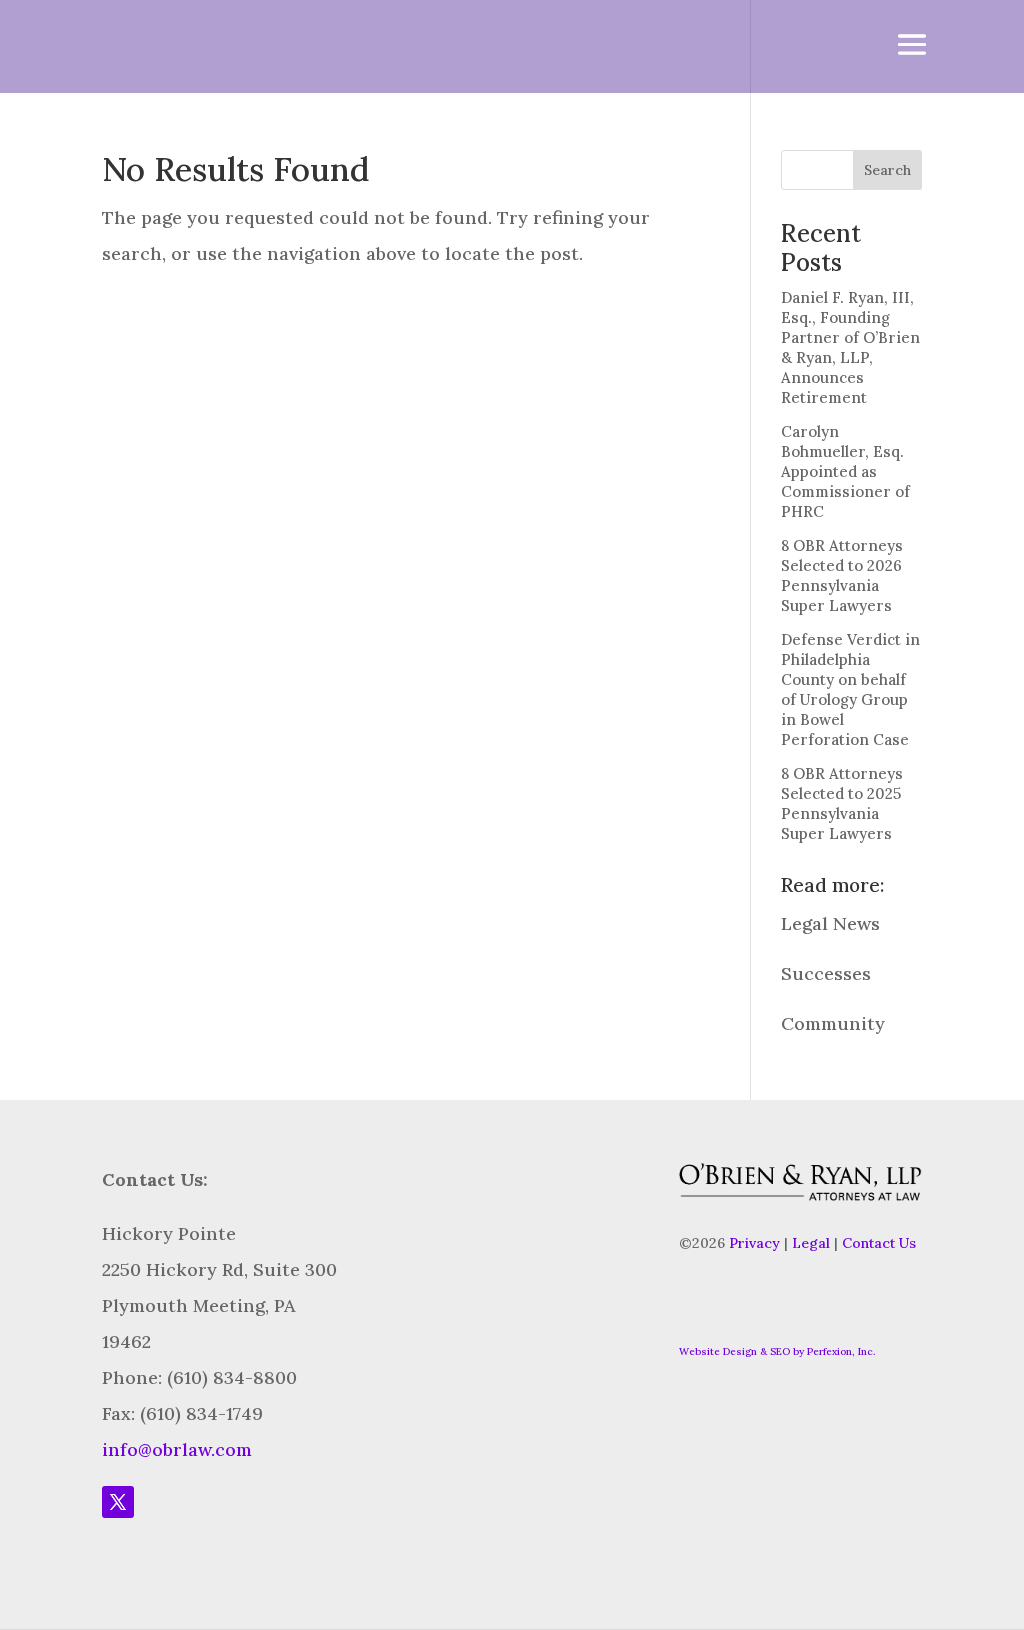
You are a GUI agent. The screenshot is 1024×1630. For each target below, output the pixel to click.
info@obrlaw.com (177, 1449)
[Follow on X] (118, 1502)
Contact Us (879, 1243)
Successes (826, 973)
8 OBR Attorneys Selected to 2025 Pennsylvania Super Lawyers (842, 803)
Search (887, 170)
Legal (811, 1243)
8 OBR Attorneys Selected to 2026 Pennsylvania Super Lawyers (842, 575)
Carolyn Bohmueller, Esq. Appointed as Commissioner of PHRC (845, 471)
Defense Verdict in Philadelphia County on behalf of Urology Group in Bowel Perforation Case (850, 689)
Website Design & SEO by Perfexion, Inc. (777, 1351)
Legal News (830, 923)
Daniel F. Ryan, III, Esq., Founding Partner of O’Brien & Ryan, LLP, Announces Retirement (850, 347)
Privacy (754, 1243)
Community (833, 1023)
